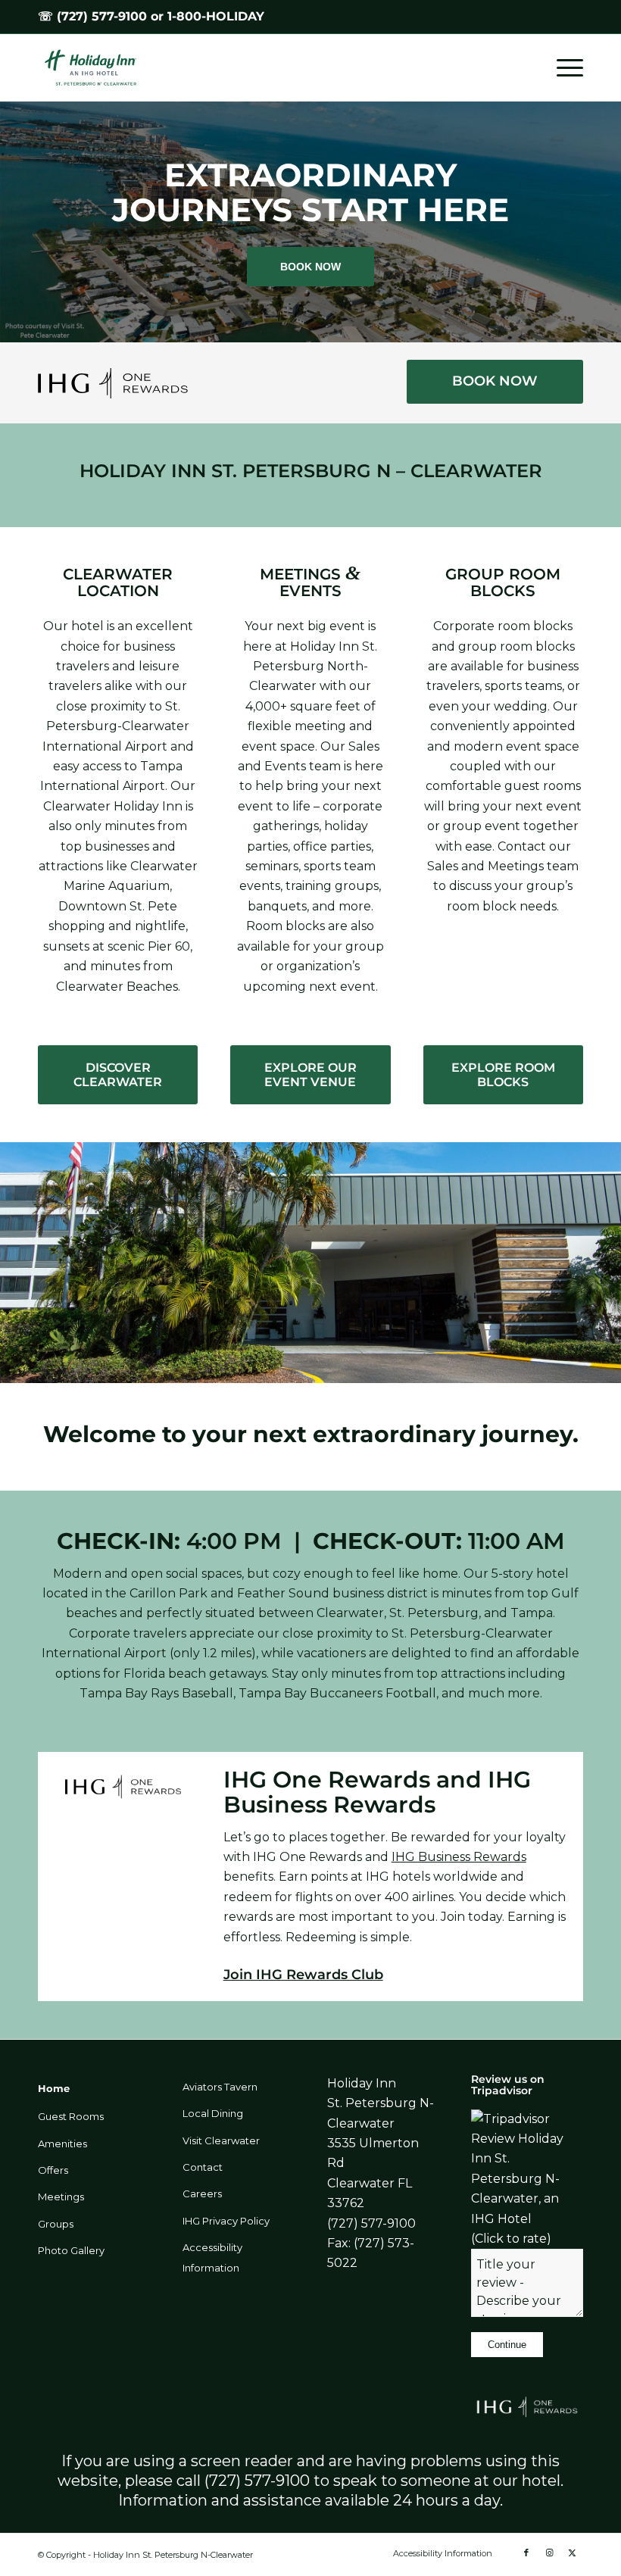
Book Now (310, 267)
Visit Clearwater (221, 2140)
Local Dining (213, 2113)
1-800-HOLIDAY (216, 16)
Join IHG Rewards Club (303, 1975)
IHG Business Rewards (459, 1857)
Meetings (61, 2197)
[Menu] (562, 67)
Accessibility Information (212, 2257)
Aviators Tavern (220, 2087)
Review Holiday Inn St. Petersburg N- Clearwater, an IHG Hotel (517, 2179)
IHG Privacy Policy (226, 2221)
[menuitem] (562, 67)
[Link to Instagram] (549, 2553)
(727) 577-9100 (102, 16)
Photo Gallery (71, 2250)
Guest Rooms (71, 2116)
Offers (53, 2170)
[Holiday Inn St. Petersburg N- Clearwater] (98, 67)
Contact (203, 2167)
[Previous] (13, 222)
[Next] (608, 222)
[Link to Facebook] (526, 2553)
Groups (56, 2224)
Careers (202, 2194)
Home (54, 2088)
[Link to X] (572, 2553)
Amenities (62, 2144)
